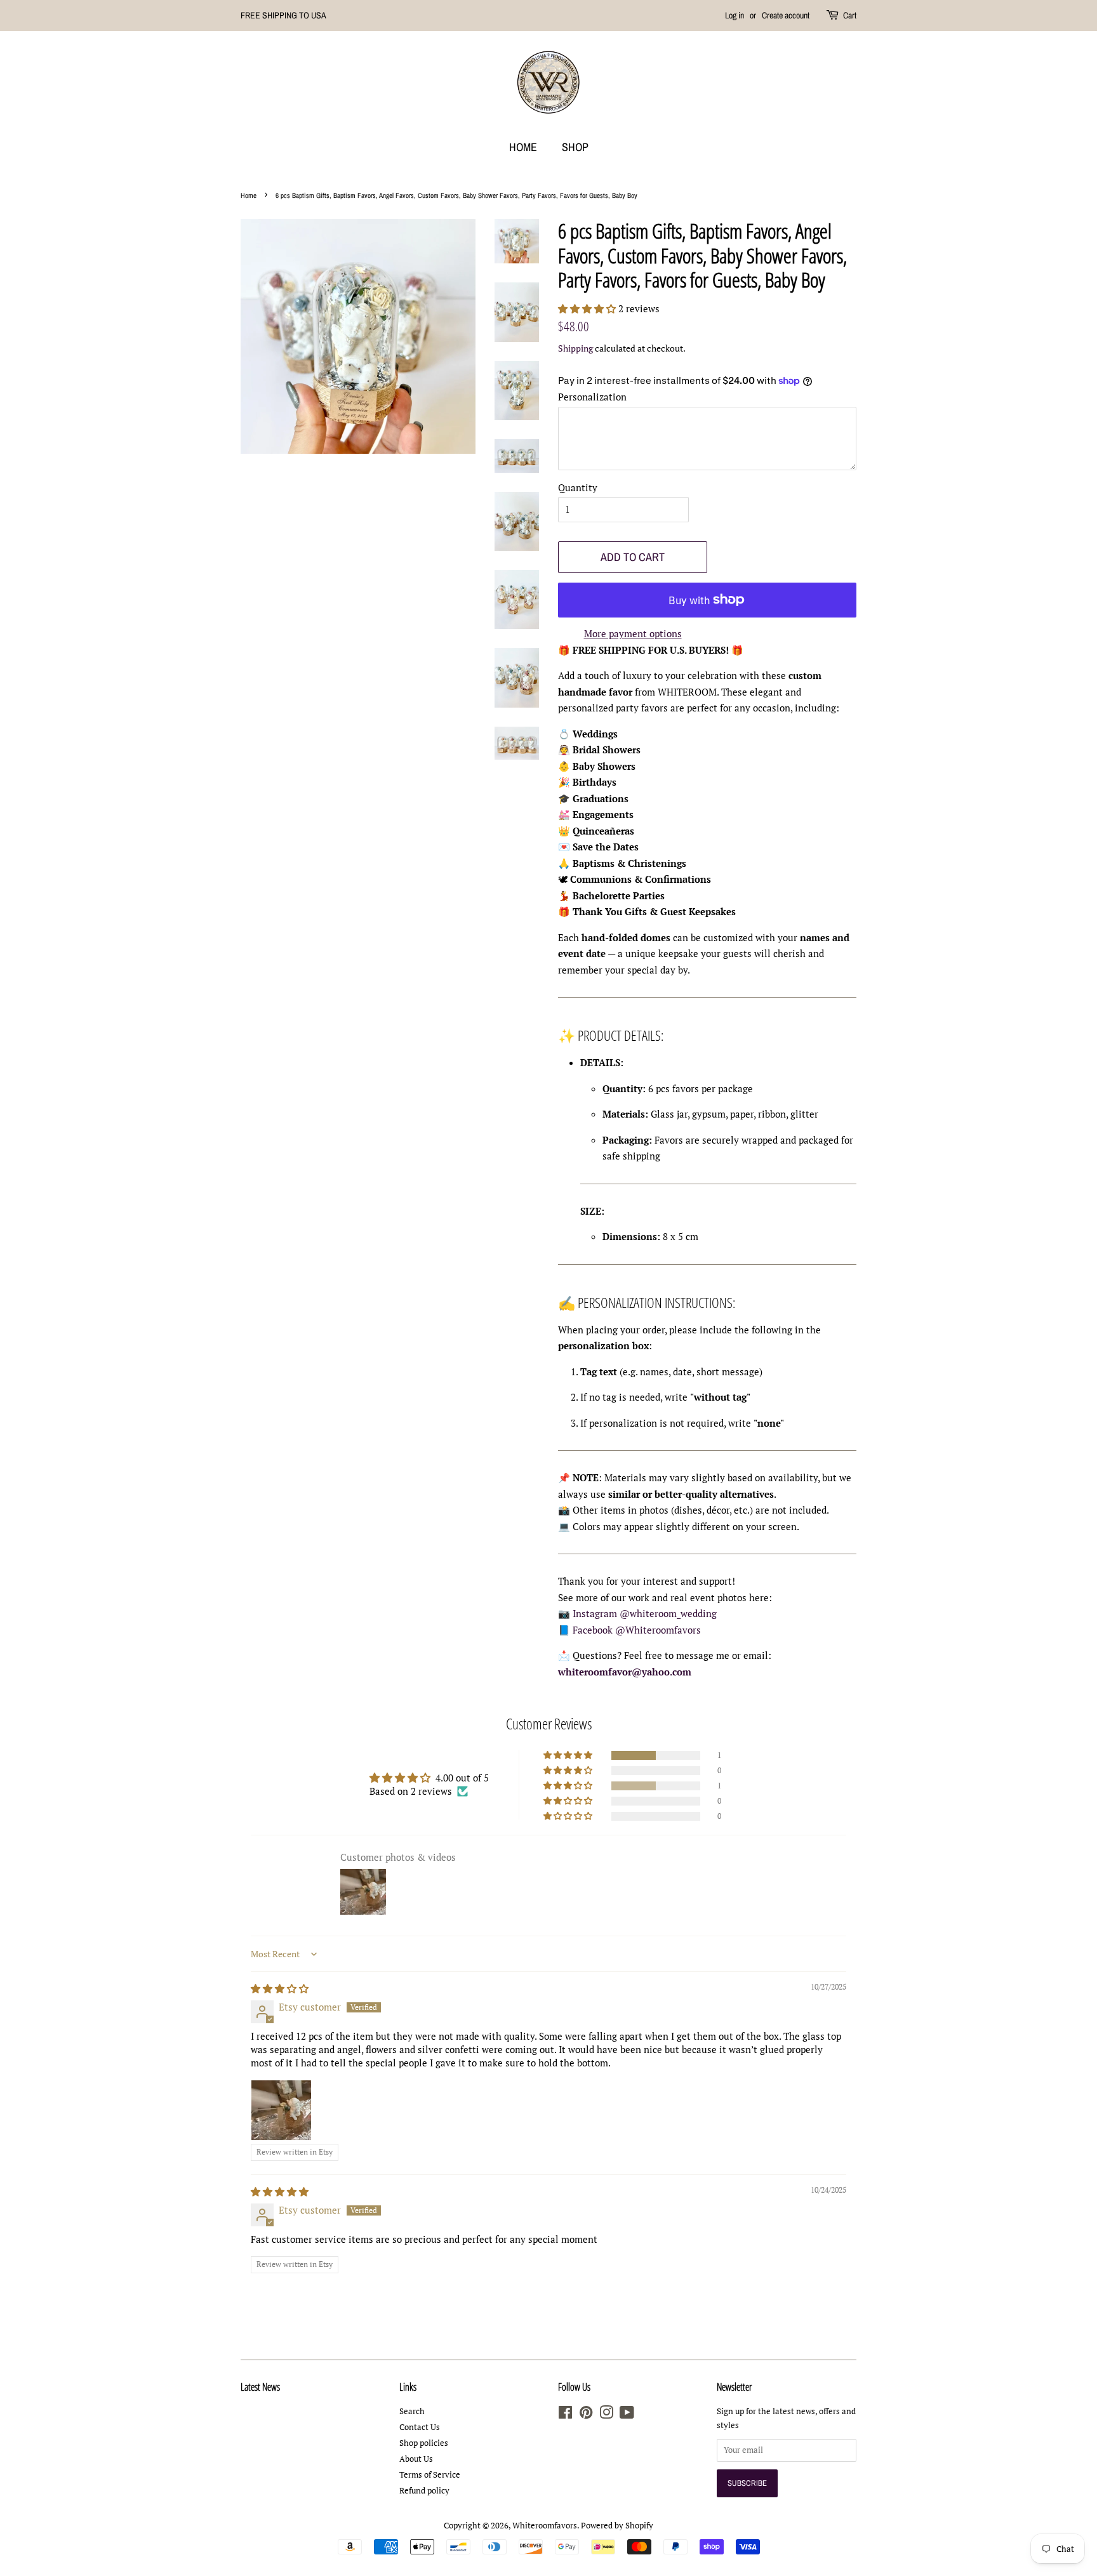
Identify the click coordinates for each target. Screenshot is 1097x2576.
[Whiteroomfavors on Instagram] (606, 2415)
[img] (280, 1988)
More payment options (633, 633)
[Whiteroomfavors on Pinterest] (586, 2415)
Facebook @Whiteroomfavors (637, 1630)
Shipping (575, 348)
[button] (588, 308)
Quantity (578, 487)
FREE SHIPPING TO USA (283, 15)
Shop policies (424, 2443)
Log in (735, 15)
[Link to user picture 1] (281, 2110)
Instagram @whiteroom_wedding (645, 1613)
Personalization (592, 397)
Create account (786, 15)
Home (523, 147)
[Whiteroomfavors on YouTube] (627, 2415)
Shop (575, 147)
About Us (416, 2459)
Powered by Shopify (617, 2526)
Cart (850, 15)
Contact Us (420, 2427)
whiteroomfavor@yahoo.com (625, 1672)
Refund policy (424, 2491)
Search (412, 2411)
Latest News (260, 2387)
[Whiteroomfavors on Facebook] (565, 2415)
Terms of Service (430, 2475)
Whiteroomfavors (545, 2526)
